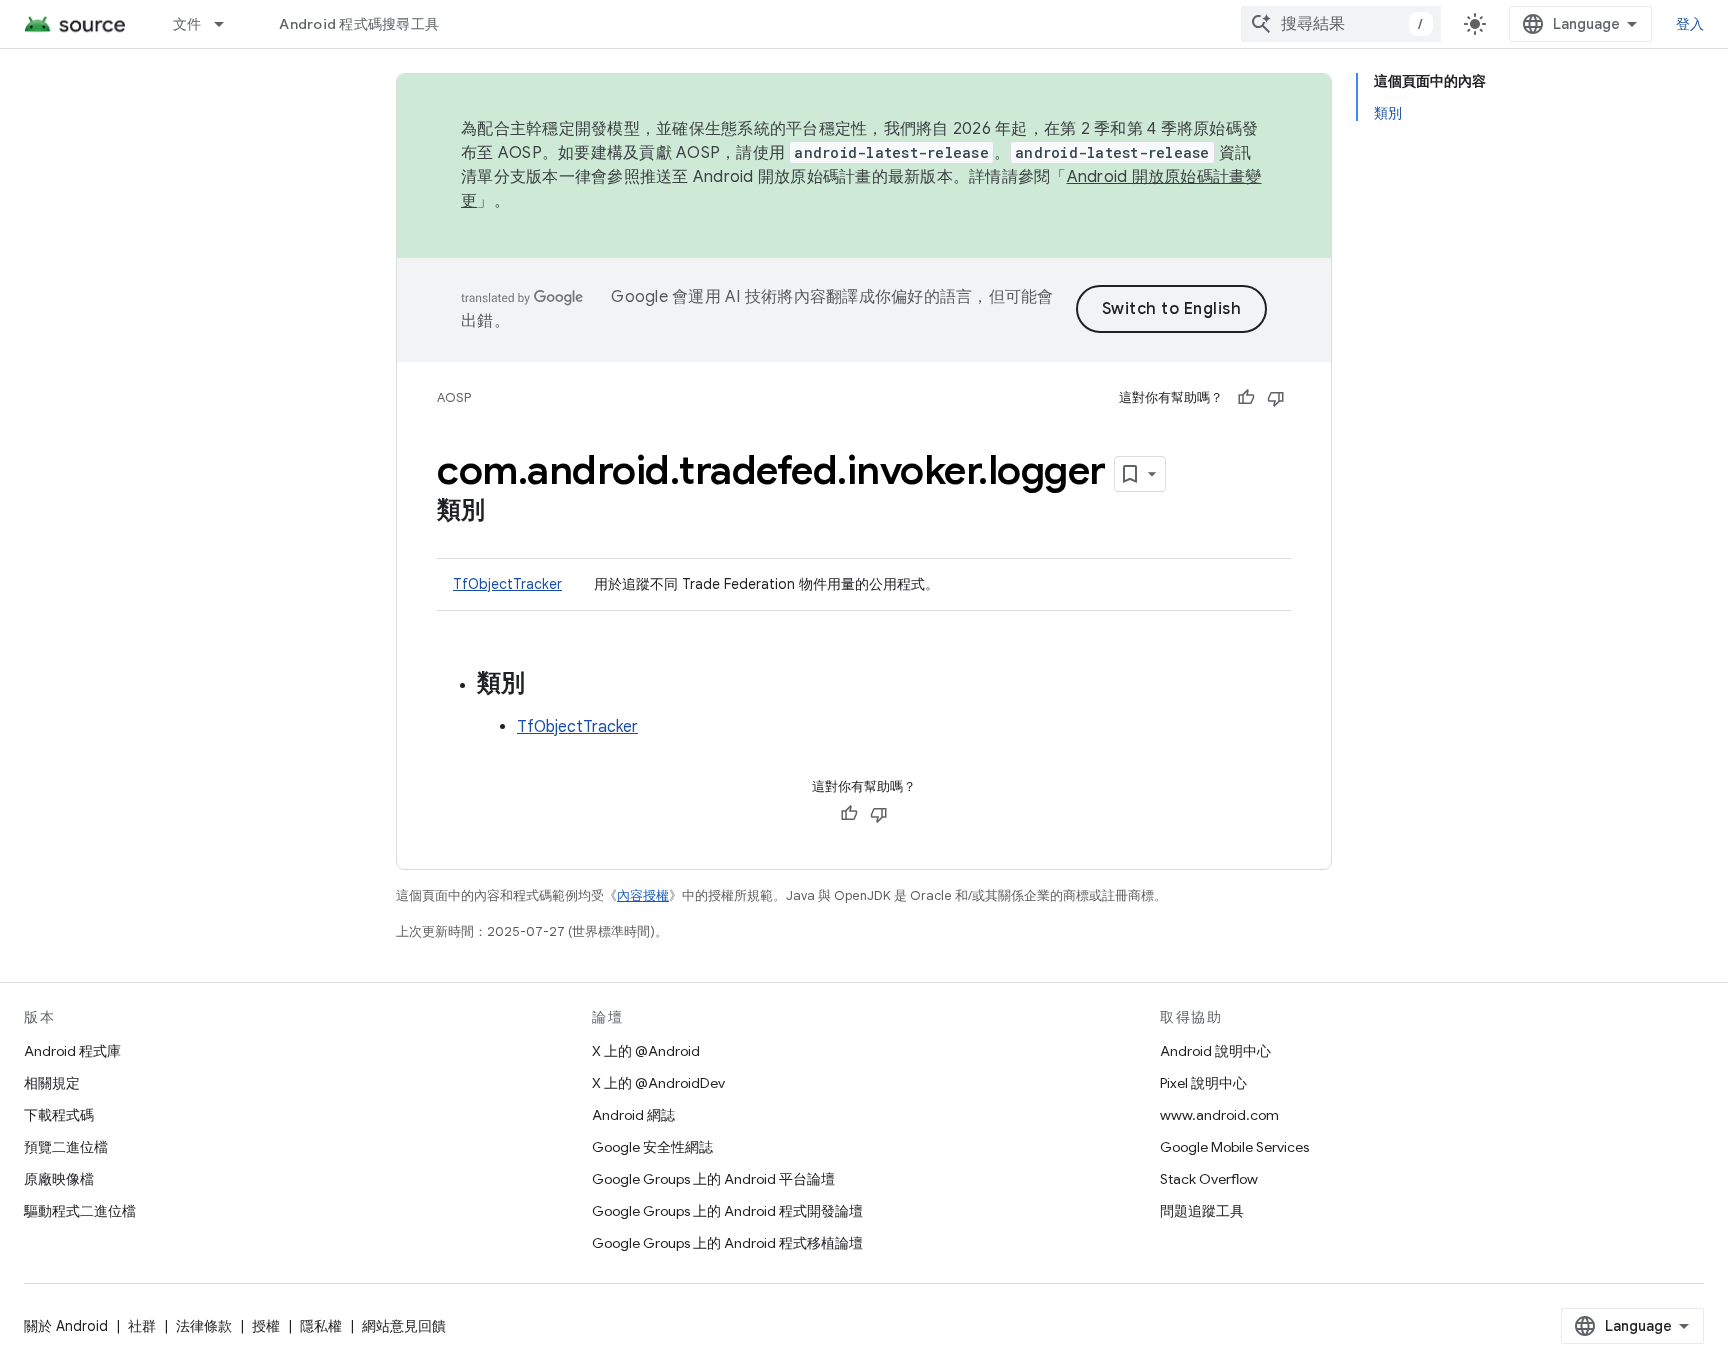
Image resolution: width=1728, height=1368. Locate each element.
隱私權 (321, 1326)
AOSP (454, 397)
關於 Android (66, 1326)
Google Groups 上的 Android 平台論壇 (713, 1179)
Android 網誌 (633, 1115)
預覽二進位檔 (66, 1147)
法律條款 (204, 1326)
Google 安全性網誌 (652, 1147)
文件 (187, 24)
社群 (142, 1326)
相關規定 (52, 1083)
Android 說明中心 (1215, 1051)
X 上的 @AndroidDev (658, 1083)
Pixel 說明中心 (1203, 1083)
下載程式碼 (59, 1115)
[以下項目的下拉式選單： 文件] (228, 24)
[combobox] (1341, 24)
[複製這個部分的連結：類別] (505, 512)
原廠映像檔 (59, 1179)
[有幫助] (1246, 398)
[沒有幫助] (1276, 398)
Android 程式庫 (72, 1051)
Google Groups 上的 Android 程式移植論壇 (727, 1243)
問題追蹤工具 (1202, 1211)
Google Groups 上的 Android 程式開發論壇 (727, 1211)
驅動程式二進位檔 (80, 1211)
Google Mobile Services (1234, 1147)
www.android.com (1219, 1115)
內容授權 (643, 895)
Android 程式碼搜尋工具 (359, 24)
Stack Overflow (1209, 1179)
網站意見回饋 (404, 1326)
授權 (266, 1326)
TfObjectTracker (507, 584)
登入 (1690, 24)
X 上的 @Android (646, 1051)
